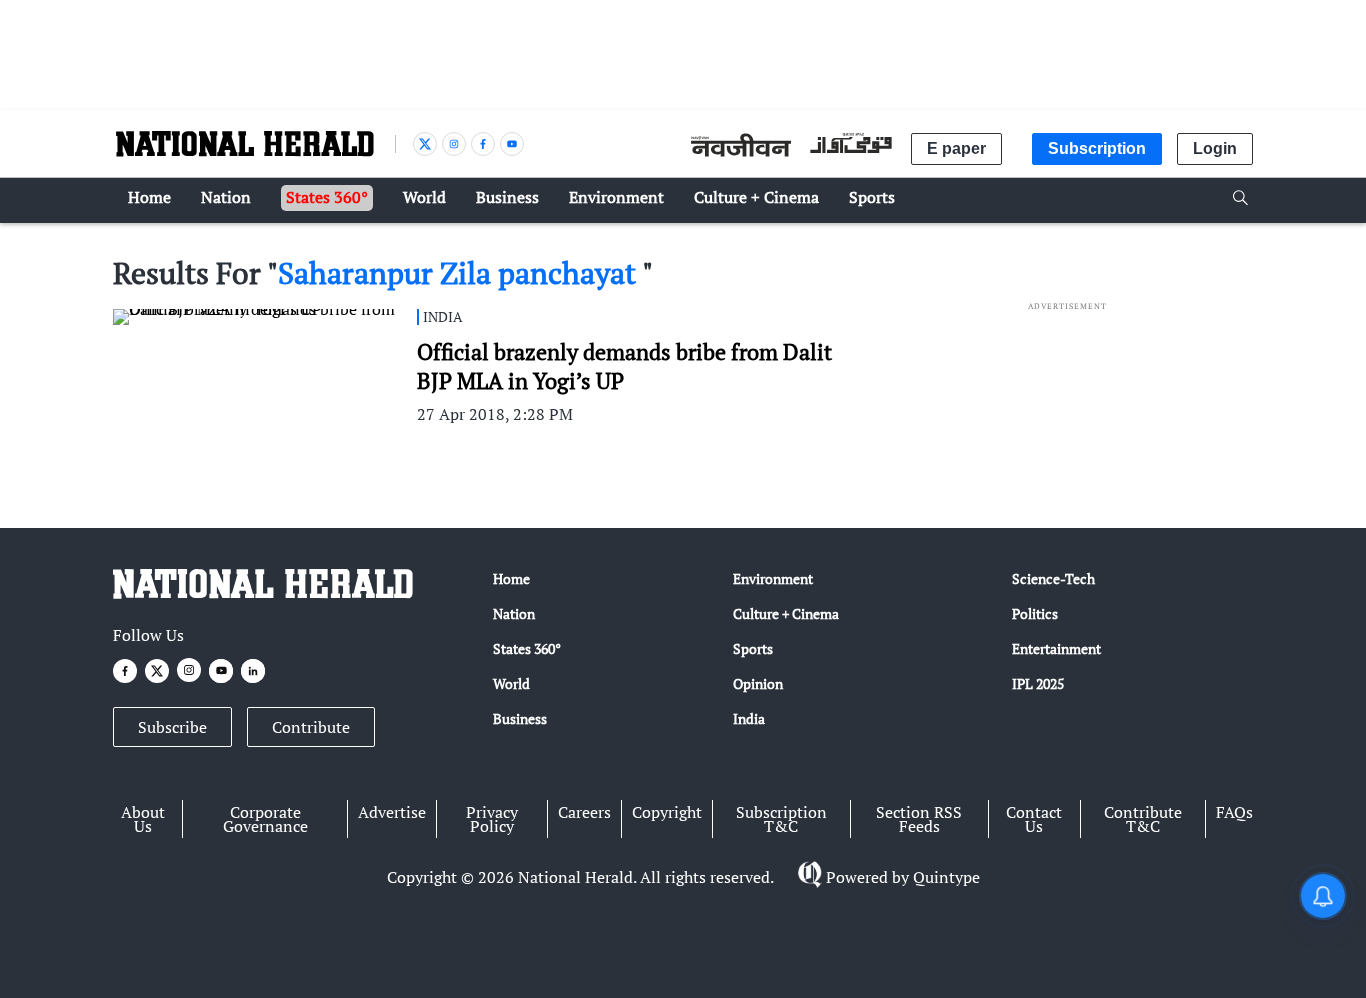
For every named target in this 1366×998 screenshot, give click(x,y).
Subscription (1097, 148)
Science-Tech (1053, 578)
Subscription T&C (781, 819)
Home (511, 578)
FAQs (1234, 812)
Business (520, 718)
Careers (584, 812)
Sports (753, 648)
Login (1215, 148)
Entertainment (1056, 648)
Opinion (758, 683)
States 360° (527, 648)
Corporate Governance (265, 819)
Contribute (311, 727)
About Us (143, 819)
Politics (1035, 613)
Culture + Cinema (786, 613)
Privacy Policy (492, 819)
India (749, 718)
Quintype (946, 877)
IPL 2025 (1038, 683)
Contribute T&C (1143, 819)
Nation (514, 613)
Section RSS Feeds (919, 819)
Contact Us (1034, 819)
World (511, 683)
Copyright (667, 812)
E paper (956, 148)
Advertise (392, 812)
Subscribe (172, 727)
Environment (773, 578)
